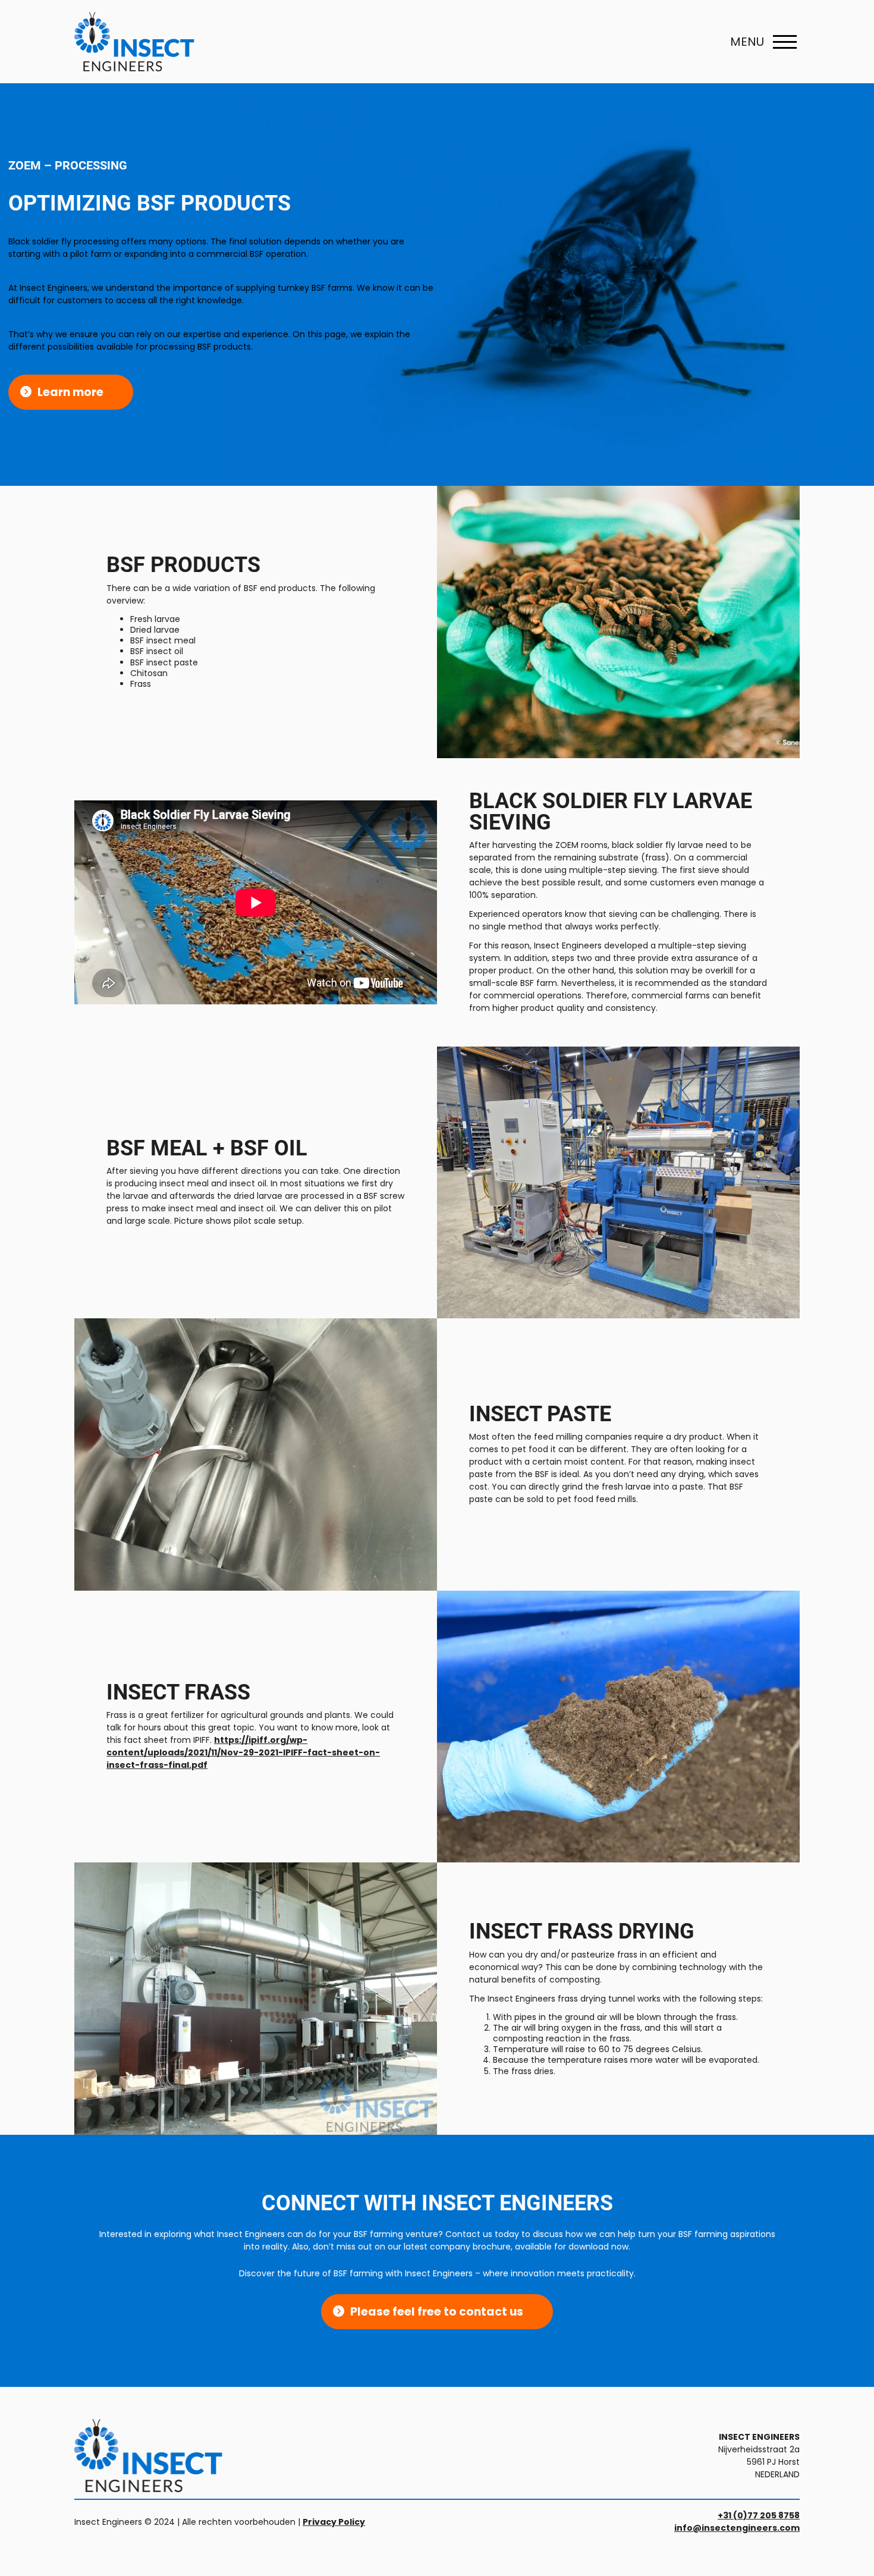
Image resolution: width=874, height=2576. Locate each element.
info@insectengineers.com (737, 2528)
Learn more (70, 392)
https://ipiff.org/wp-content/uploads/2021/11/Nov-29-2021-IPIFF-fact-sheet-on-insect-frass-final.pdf (243, 1752)
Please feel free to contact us (437, 2312)
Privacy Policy (334, 2522)
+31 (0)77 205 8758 (759, 2515)
